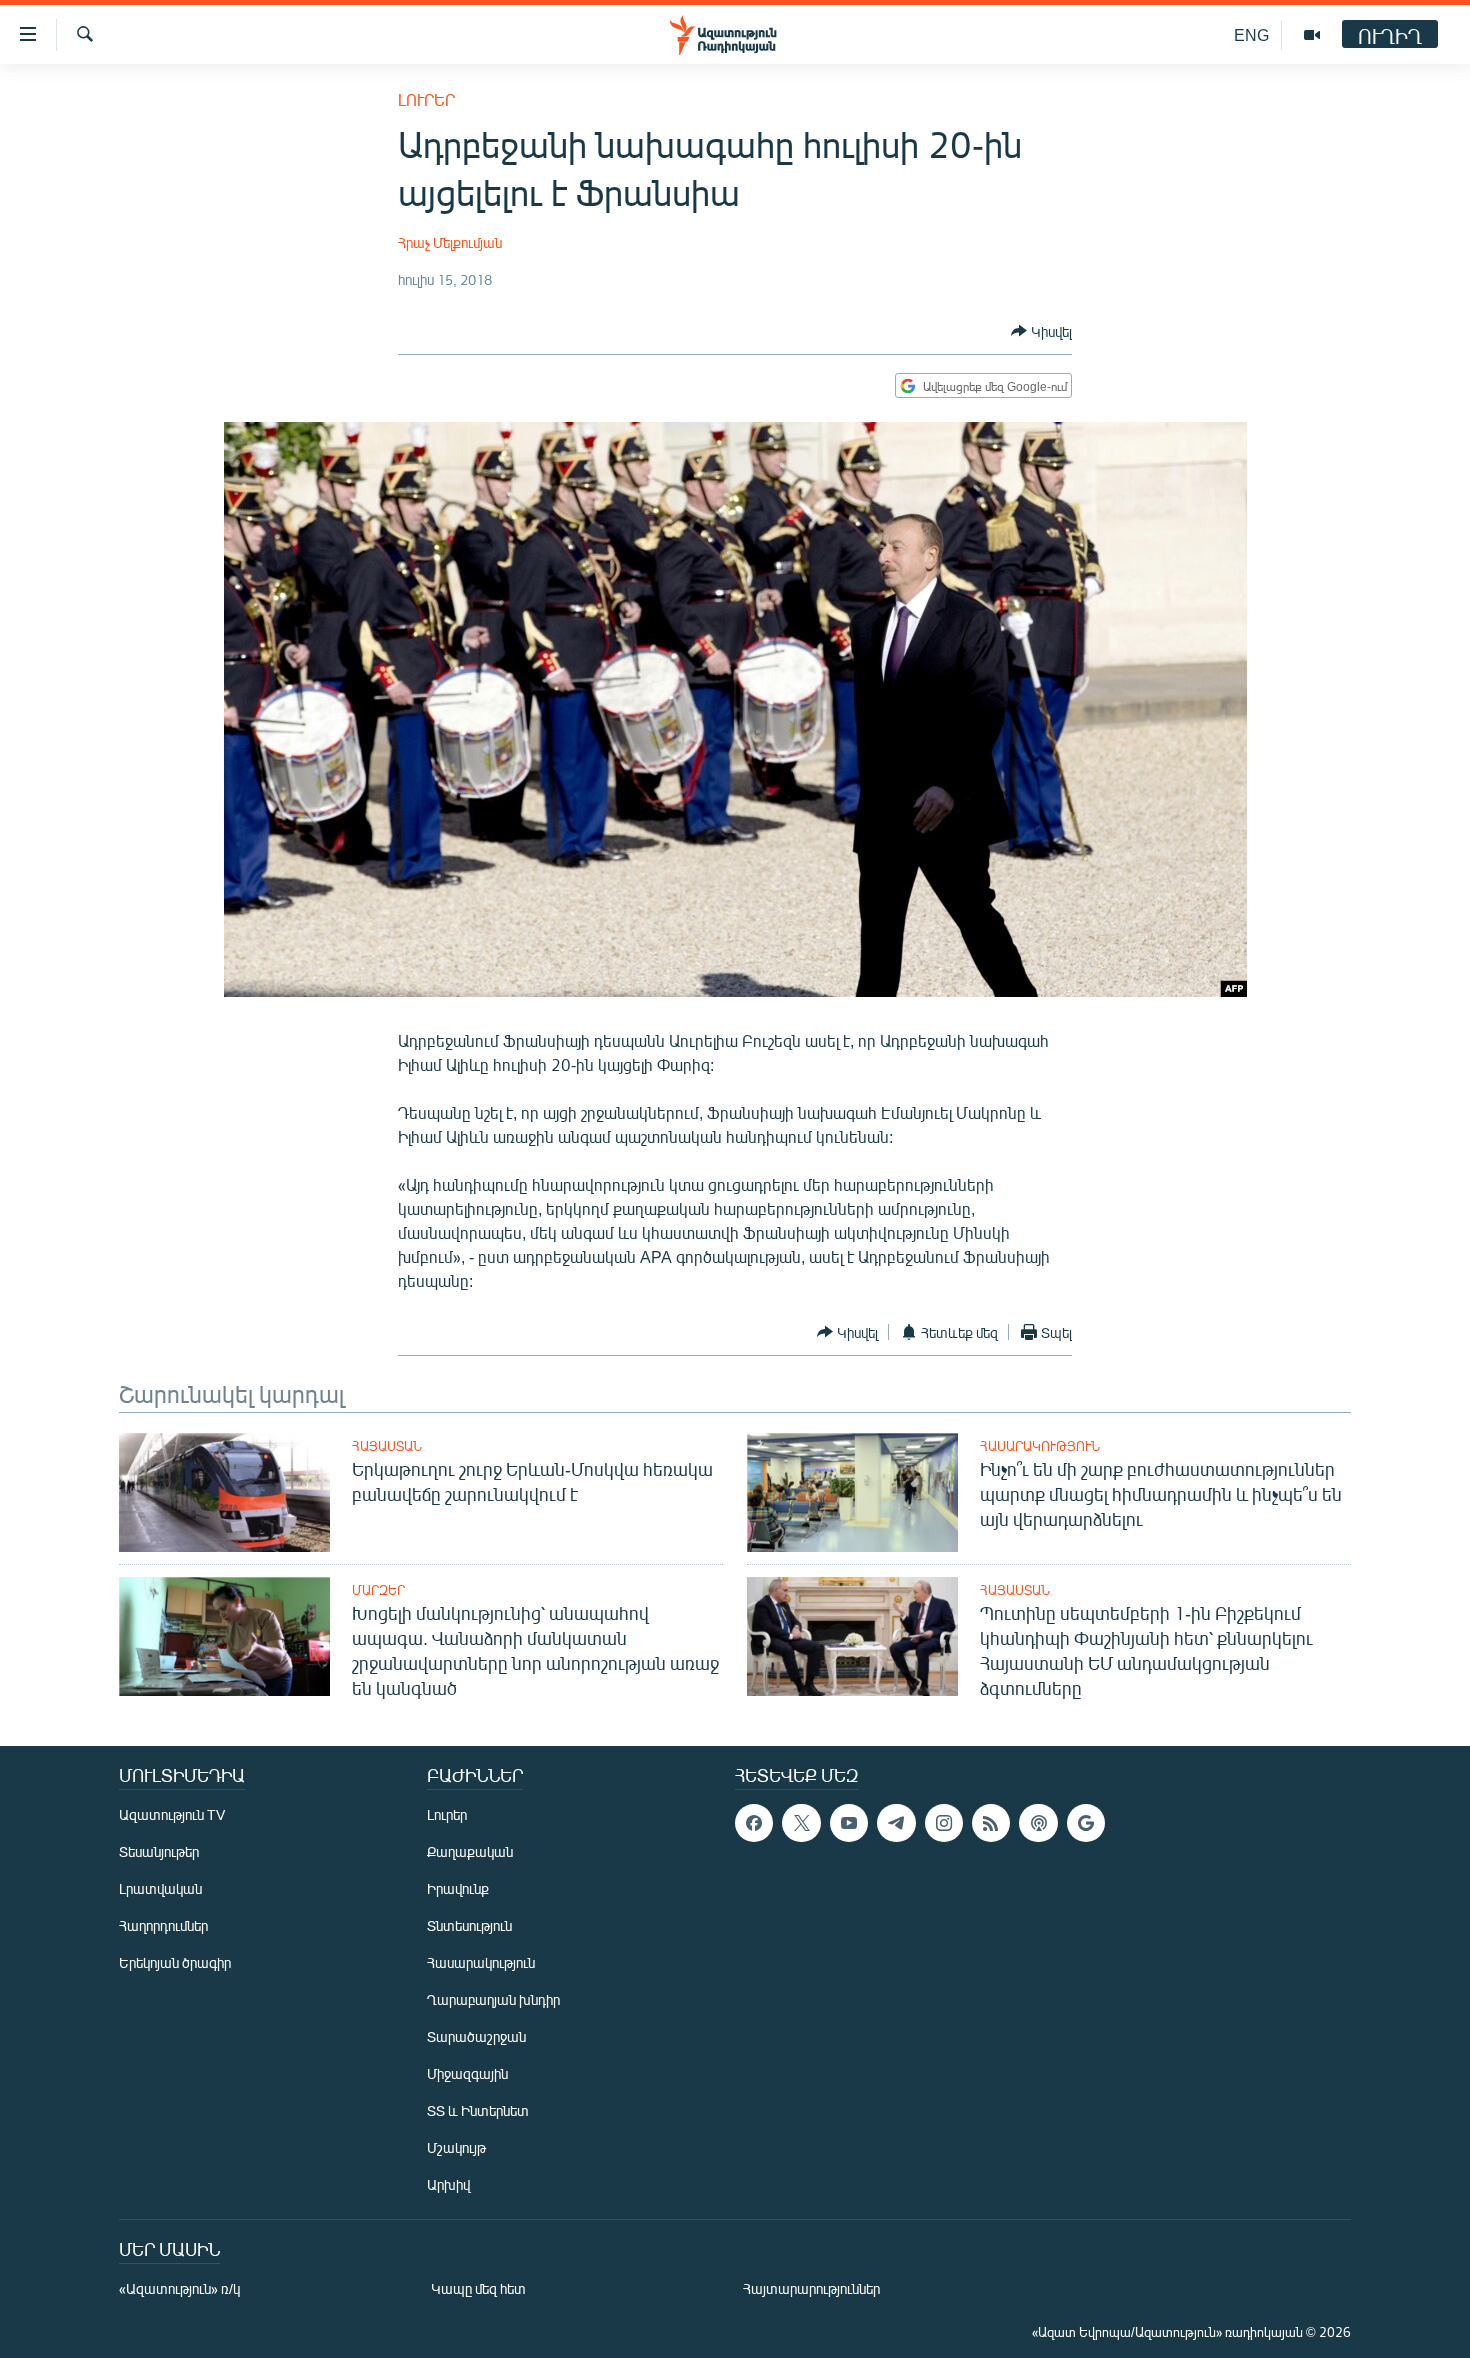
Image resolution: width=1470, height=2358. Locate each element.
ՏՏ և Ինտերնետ (478, 2110)
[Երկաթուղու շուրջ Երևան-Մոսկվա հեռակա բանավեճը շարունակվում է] (224, 1492)
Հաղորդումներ (163, 1925)
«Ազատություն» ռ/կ (179, 2288)
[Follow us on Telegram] (896, 1823)
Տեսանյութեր (159, 1851)
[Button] (1041, 331)
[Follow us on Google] (1086, 1823)
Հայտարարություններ (811, 2288)
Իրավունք (458, 1888)
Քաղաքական (470, 1851)
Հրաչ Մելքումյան (450, 242)
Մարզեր (378, 1590)
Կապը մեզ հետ (478, 2288)
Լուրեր (426, 99)
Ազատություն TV (172, 1814)
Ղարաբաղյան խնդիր (493, 1999)
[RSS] (991, 1823)
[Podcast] (1038, 1823)
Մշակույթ (456, 2147)
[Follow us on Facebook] (754, 1823)
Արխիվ (448, 2184)
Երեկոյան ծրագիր (175, 1962)
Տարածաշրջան (476, 2036)
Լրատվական (160, 1888)
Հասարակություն (1040, 1446)
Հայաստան (387, 1446)
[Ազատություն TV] (1312, 35)
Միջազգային (467, 2073)
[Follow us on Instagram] (944, 1823)
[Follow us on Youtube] (849, 1823)
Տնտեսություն (469, 1925)
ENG (1251, 34)
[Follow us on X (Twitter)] (801, 1823)
